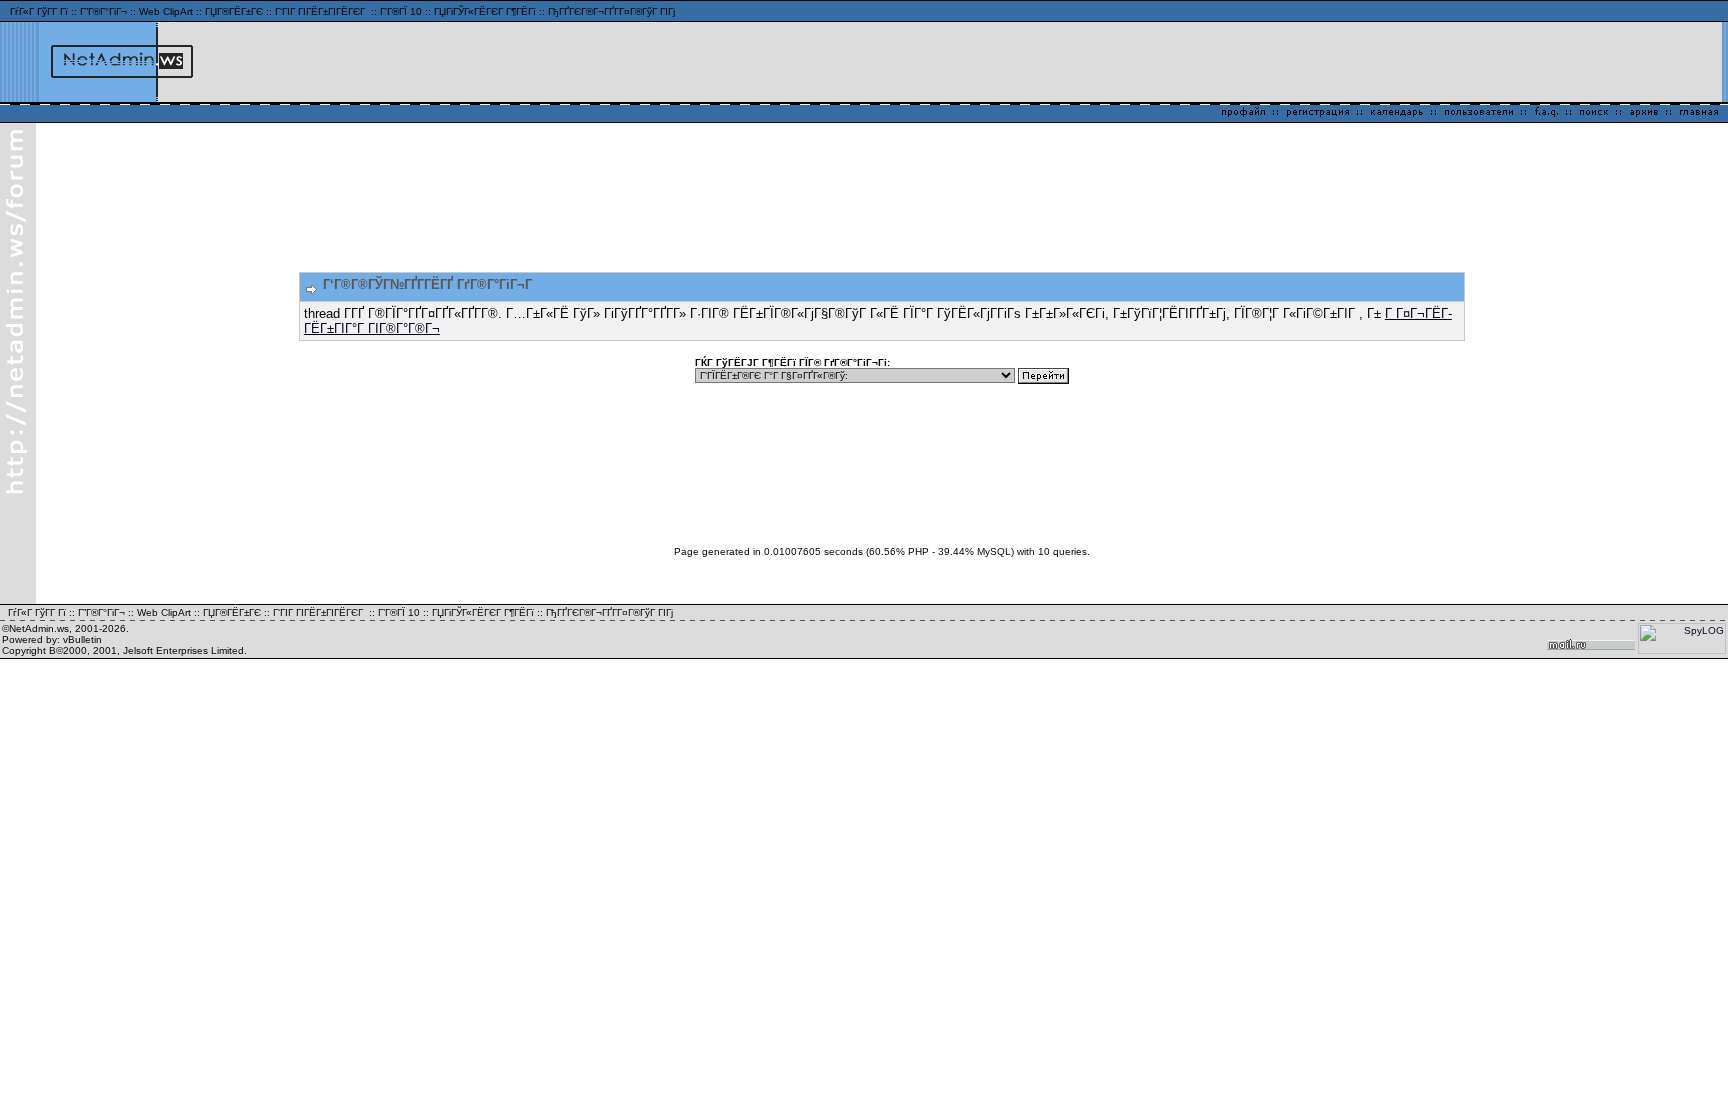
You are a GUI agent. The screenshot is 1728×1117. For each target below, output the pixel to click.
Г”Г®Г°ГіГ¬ (103, 11)
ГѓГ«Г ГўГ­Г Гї (39, 11)
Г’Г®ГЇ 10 (401, 11)
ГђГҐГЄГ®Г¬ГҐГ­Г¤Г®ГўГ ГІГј (611, 11)
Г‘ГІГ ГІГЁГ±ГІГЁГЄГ (321, 11)
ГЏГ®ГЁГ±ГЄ (234, 11)
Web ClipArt (166, 11)
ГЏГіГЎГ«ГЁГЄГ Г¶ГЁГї (485, 11)
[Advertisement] (1483, 62)
